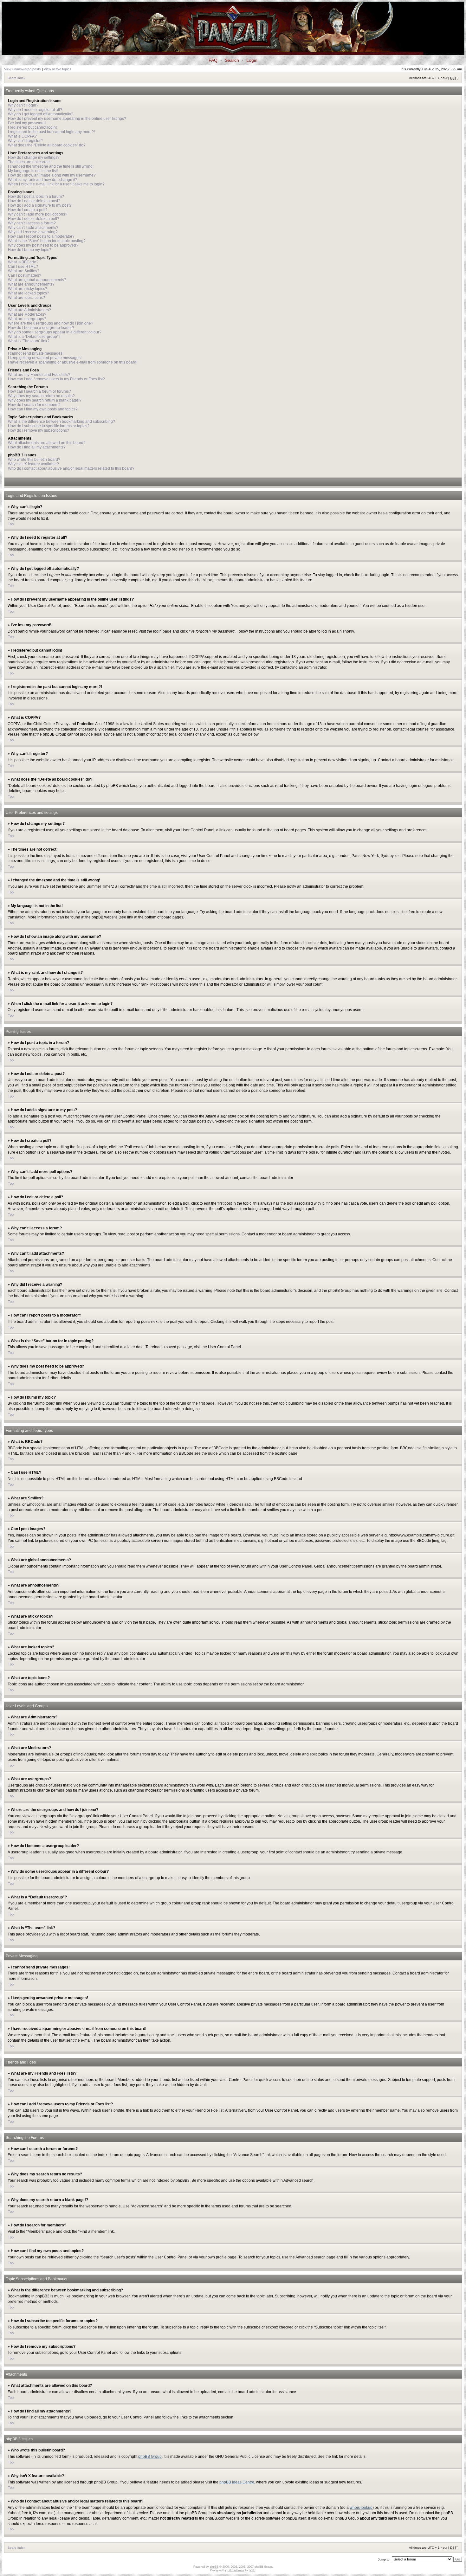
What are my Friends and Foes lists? (39, 375)
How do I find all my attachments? (37, 447)
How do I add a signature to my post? (40, 205)
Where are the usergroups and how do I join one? (51, 323)
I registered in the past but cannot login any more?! (51, 132)
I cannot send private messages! (36, 353)
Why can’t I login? (23, 105)
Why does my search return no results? (41, 396)
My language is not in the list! (33, 171)
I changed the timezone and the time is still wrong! (51, 166)
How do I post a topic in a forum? (36, 196)
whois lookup (361, 2508)
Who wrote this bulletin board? (34, 460)
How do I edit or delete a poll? (34, 219)
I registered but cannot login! (32, 127)
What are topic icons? (26, 298)
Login (252, 60)
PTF (252, 2570)
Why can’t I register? (25, 141)
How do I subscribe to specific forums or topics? (49, 426)
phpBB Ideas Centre (237, 2482)
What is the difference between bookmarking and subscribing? (61, 422)
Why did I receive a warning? (33, 232)
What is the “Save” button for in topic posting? (47, 241)
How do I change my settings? (34, 158)
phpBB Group (150, 2457)
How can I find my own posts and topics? (43, 409)
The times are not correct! (30, 162)
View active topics (58, 69)
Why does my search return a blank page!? (45, 400)
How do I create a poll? (28, 210)
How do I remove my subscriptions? (39, 430)
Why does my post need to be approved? (43, 245)
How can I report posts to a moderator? (41, 236)
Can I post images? (25, 275)
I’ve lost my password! (27, 123)
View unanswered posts (23, 69)
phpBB (214, 2567)
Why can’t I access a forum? (32, 223)
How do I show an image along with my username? (52, 175)
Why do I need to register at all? (35, 110)
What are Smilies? (24, 271)
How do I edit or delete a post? (34, 201)
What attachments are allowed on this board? (47, 443)
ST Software (236, 2570)
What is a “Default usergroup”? (34, 337)
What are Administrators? (29, 310)
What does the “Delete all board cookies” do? (47, 145)
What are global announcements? (37, 280)
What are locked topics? (29, 293)
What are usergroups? (27, 319)
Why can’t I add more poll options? (38, 214)
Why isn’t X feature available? (33, 464)
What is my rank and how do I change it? (43, 180)
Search (232, 60)
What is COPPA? (22, 136)
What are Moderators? (27, 314)
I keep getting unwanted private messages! (45, 358)
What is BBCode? (23, 262)
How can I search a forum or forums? (39, 391)
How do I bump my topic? (30, 250)
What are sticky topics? (28, 289)
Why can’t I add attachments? (33, 228)
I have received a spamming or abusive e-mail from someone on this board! (73, 362)
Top (11, 524)
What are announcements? (31, 284)
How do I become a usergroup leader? (41, 328)
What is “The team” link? (29, 341)
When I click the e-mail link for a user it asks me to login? (56, 184)
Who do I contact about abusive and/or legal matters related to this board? (71, 468)
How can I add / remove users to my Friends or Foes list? (56, 379)
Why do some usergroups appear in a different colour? (55, 332)
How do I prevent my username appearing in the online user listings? (67, 119)
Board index (16, 78)
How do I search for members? (34, 405)
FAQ (213, 60)
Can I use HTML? (23, 267)
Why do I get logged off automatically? (41, 114)
